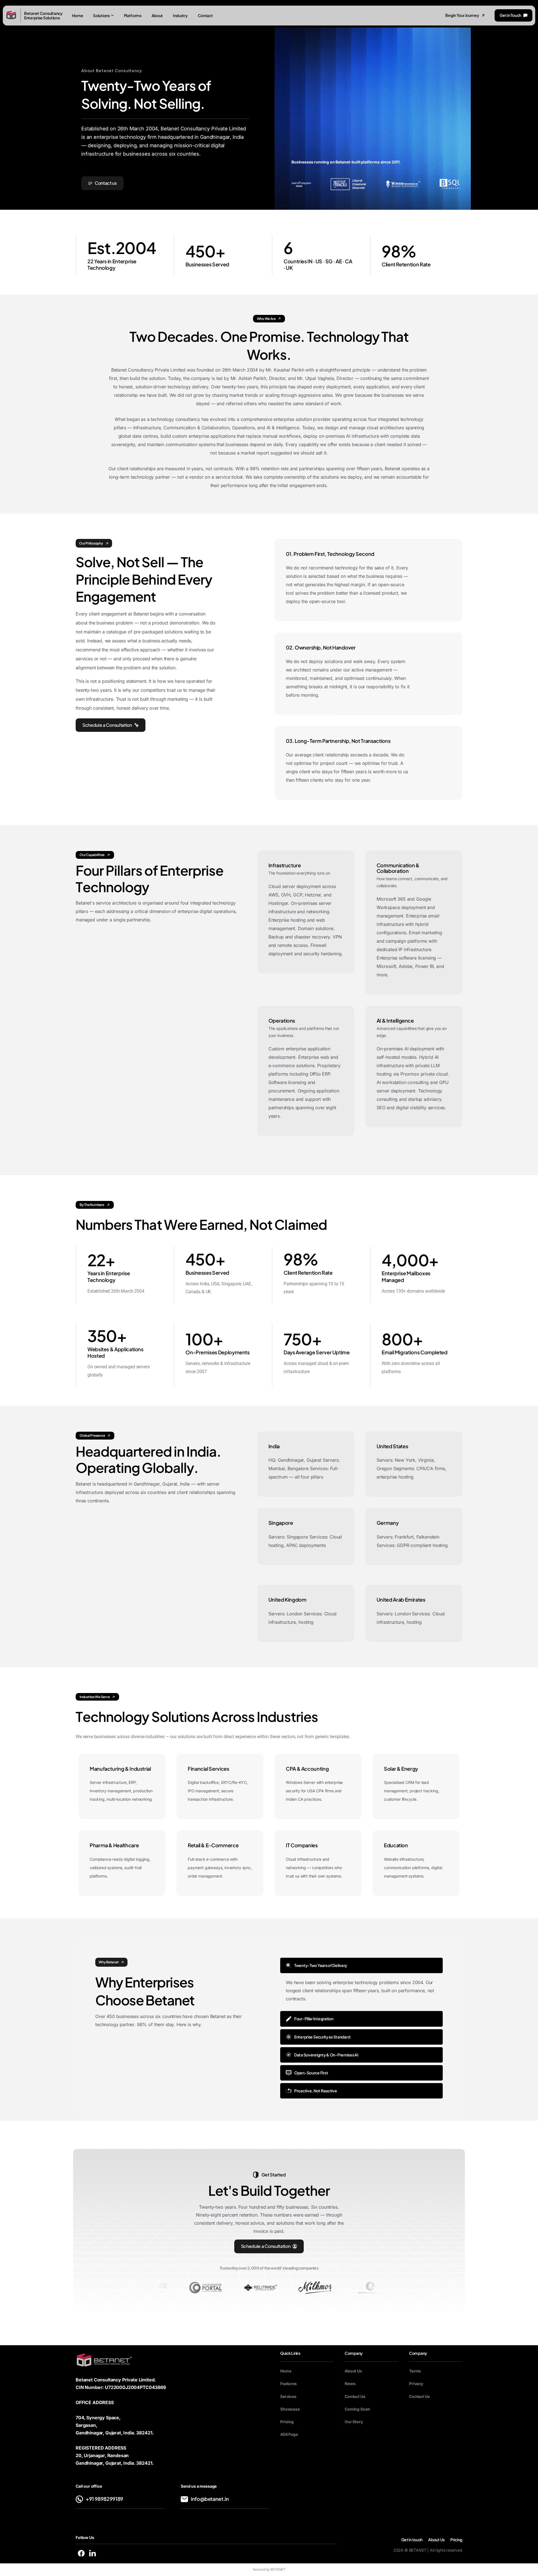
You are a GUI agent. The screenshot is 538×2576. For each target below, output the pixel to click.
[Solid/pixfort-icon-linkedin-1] (92, 2553)
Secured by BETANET (269, 2570)
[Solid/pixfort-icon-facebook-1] (81, 2553)
